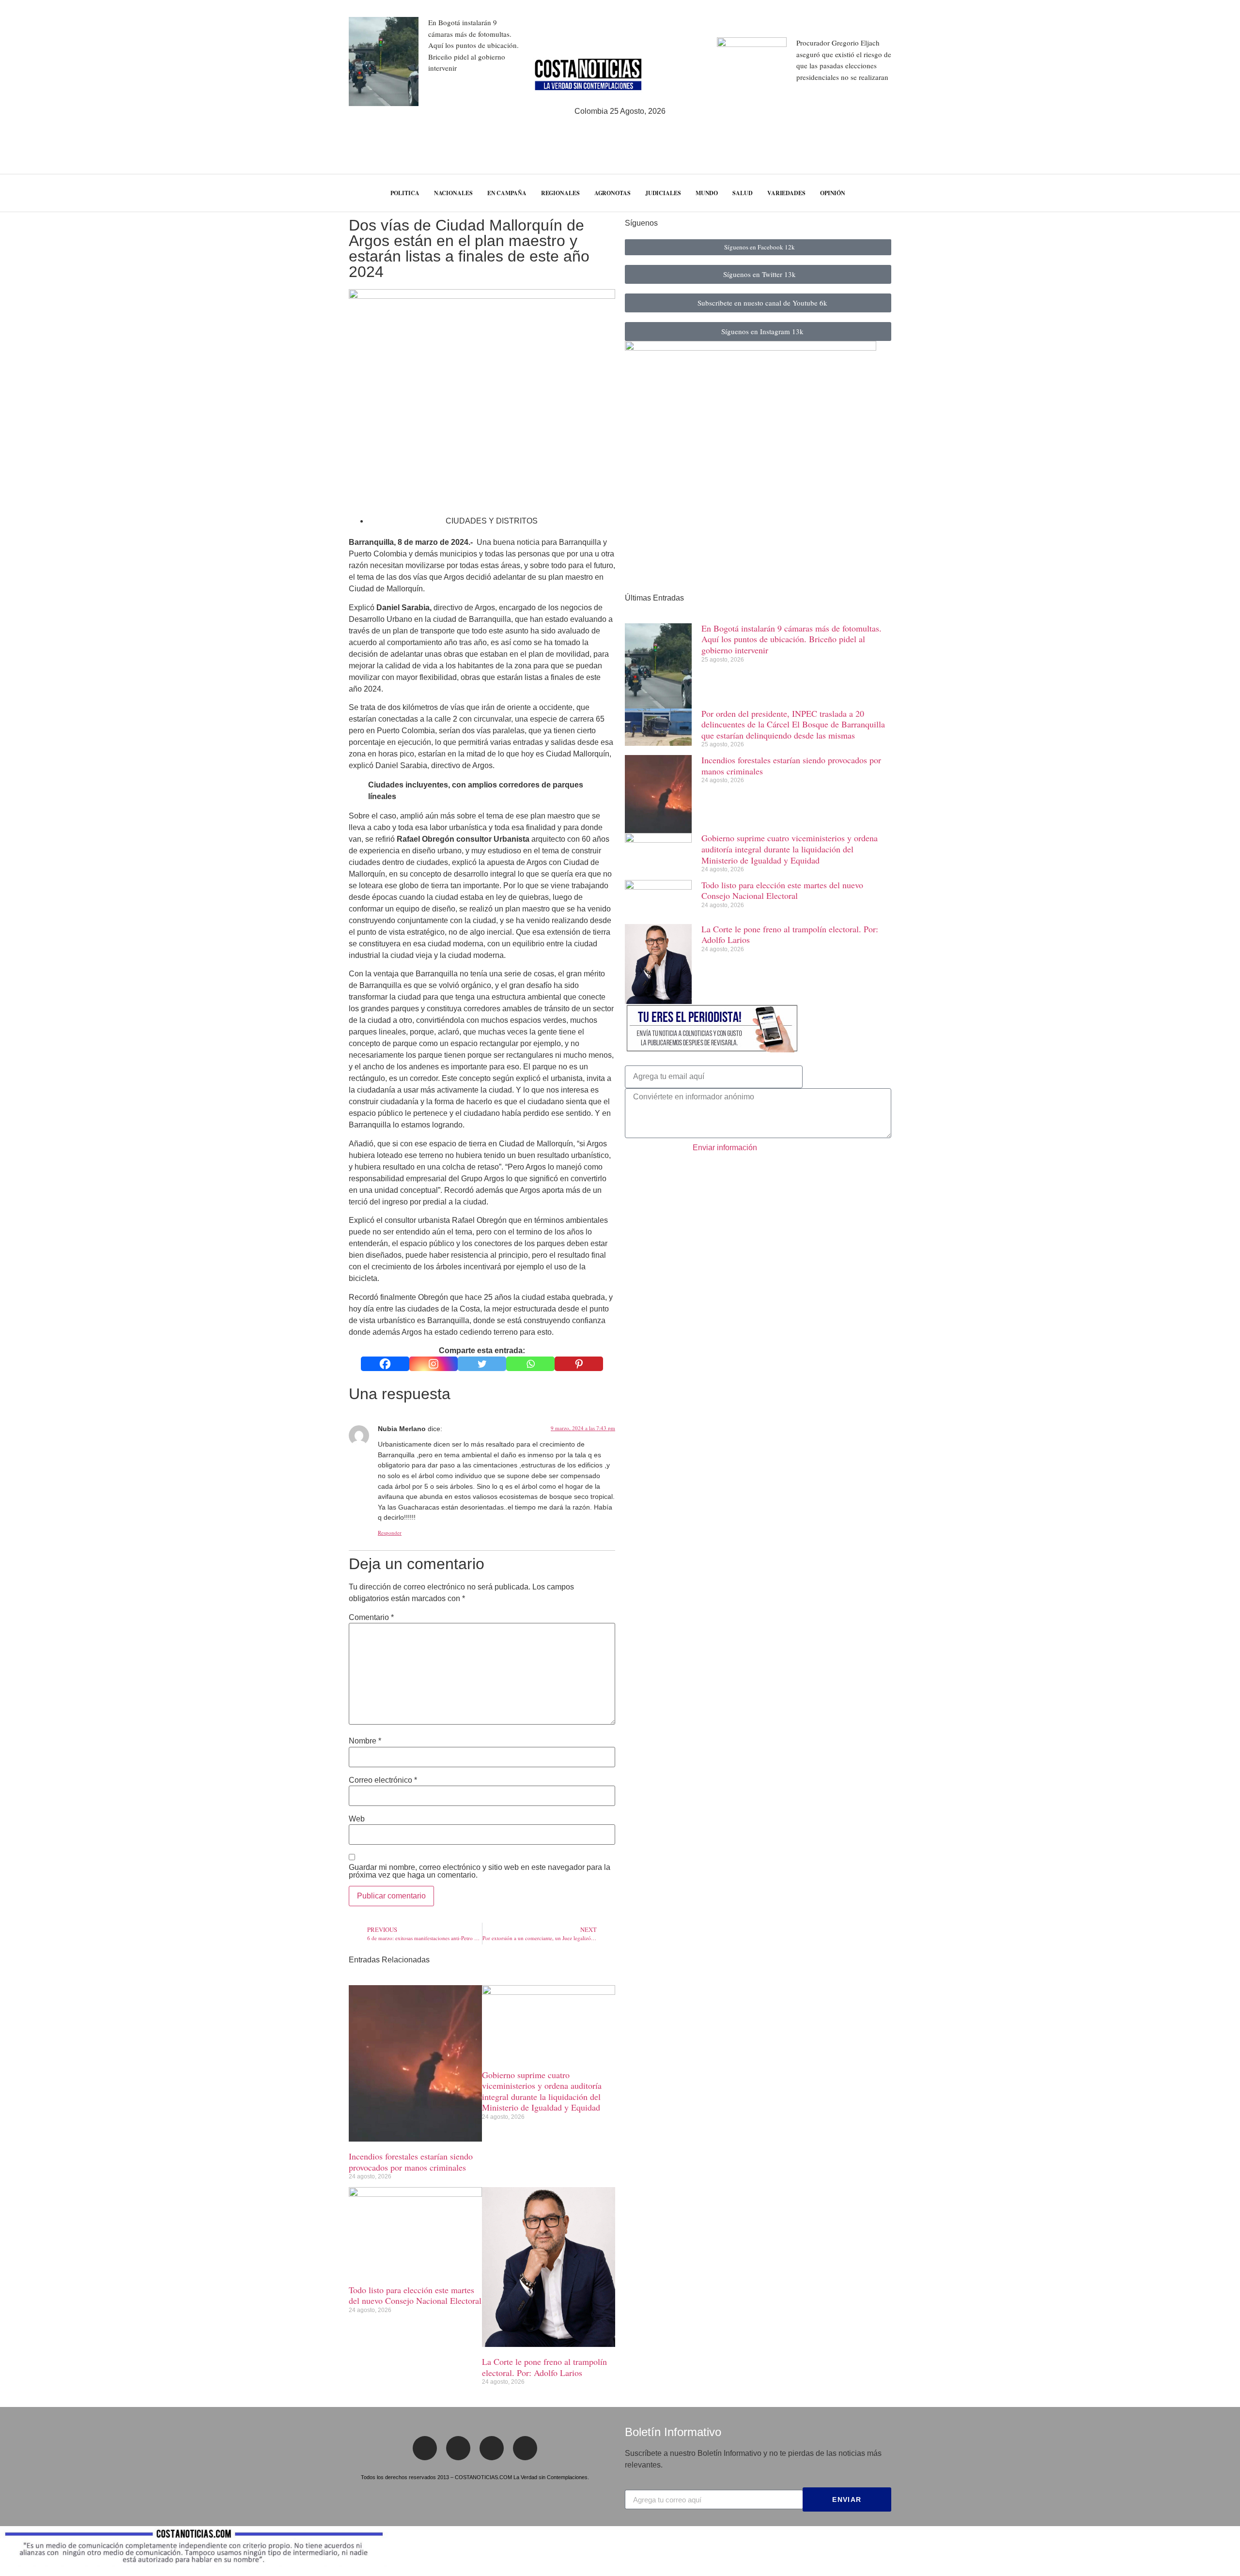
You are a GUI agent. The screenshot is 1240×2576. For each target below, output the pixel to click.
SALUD (743, 193)
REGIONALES (560, 193)
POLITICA (405, 193)
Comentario (371, 1618)
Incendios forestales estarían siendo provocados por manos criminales (411, 2162)
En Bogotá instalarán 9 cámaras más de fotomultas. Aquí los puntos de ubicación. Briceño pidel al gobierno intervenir (473, 45)
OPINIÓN (833, 193)
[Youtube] (525, 2448)
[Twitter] (482, 1364)
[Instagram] (434, 1364)
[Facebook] (385, 1364)
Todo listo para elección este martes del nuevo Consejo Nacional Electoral (415, 2295)
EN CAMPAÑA (507, 193)
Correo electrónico (383, 1780)
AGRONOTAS (612, 193)
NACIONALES (453, 193)
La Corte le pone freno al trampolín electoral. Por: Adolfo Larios (544, 2367)
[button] (1214, 193)
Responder (390, 1533)
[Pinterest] (579, 1364)
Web (357, 1819)
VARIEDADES (786, 193)
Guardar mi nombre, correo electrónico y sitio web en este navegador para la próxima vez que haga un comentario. (480, 1871)
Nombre (365, 1741)
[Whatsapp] (530, 1364)
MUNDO (707, 193)
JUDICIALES (663, 193)
